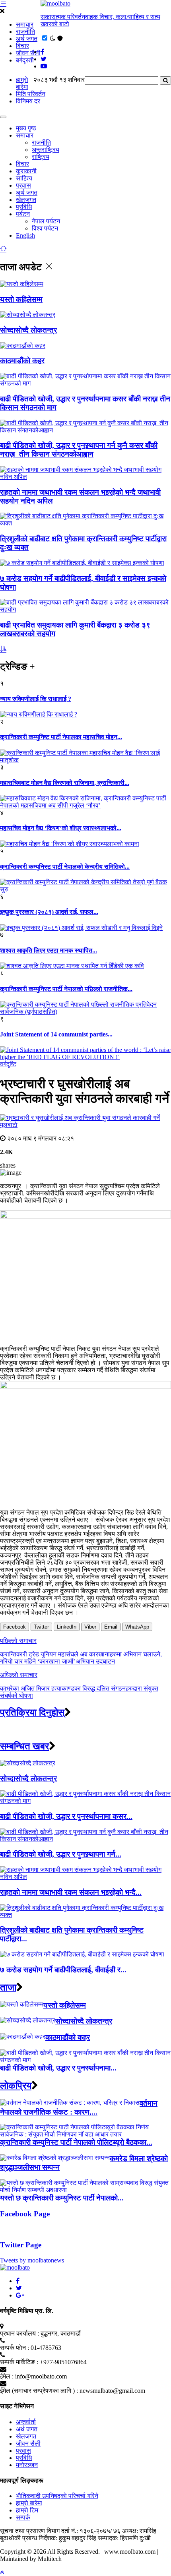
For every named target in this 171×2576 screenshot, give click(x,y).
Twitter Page (21, 2245)
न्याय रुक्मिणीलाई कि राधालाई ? (36, 699)
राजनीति (25, 32)
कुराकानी (26, 171)
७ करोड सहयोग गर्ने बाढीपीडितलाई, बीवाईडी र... (63, 1970)
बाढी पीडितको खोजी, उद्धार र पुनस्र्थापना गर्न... (61, 1854)
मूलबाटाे (9, 1125)
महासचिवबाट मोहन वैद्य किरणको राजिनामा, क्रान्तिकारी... (65, 783)
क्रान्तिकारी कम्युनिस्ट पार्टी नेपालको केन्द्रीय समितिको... (65, 867)
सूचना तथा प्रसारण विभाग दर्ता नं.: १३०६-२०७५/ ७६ (60, 2531)
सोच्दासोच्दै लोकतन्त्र (28, 330)
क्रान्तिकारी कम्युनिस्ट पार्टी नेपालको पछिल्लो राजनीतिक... (66, 989)
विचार (22, 46)
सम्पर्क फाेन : (15, 2348)
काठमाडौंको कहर (22, 361)
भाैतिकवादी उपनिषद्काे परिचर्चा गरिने (57, 2496)
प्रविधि (24, 207)
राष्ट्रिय (41, 157)
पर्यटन (23, 214)
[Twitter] (19, 2288)
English (25, 235)
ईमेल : (7, 2376)
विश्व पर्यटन (45, 228)
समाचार (25, 24)
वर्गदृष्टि (8, 1064)
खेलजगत (26, 200)
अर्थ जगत (27, 39)
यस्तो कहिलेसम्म (21, 299)
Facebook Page (25, 2214)
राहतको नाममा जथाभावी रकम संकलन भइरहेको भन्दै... (71, 1892)
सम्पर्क (23, 2517)
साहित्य (24, 178)
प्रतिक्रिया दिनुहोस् (32, 1712)
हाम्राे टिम (27, 2510)
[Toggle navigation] (3, 117)
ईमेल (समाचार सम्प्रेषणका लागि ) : (39, 2391)
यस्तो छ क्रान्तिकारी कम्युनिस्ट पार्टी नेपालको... (62, 2198)
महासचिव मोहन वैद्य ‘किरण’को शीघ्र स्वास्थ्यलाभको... (61, 828)
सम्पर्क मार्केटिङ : (19, 2362)
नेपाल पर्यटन (46, 221)
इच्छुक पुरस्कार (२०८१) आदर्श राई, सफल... (49, 912)
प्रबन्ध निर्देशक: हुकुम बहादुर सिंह (59, 2538)
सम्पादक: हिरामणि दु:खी (124, 2538)
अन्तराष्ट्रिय (46, 150)
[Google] (20, 2295)
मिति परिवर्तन (31, 94)
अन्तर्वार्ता (26, 2422)
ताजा (8, 1987)
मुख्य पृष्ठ (26, 128)
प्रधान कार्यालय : (19, 2333)
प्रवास (23, 185)
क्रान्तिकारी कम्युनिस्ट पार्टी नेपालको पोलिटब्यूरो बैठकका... (76, 2142)
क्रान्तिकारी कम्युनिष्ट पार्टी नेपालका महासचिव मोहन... (61, 737)
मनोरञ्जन (27, 2465)
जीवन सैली (28, 53)
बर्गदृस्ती (25, 60)
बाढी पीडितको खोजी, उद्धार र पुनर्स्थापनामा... (58, 2068)
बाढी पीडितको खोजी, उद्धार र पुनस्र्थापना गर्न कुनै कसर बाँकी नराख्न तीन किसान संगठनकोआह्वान (79, 450)
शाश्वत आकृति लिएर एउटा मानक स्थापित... (49, 950)
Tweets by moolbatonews (32, 2260)
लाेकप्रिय (16, 2086)
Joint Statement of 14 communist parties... (56, 1034)
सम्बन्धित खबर (24, 1746)
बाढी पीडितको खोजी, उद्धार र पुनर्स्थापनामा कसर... (66, 1816)
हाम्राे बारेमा (22, 83)
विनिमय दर (28, 101)
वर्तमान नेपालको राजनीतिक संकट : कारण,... (79, 2108)
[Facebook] (18, 2281)
